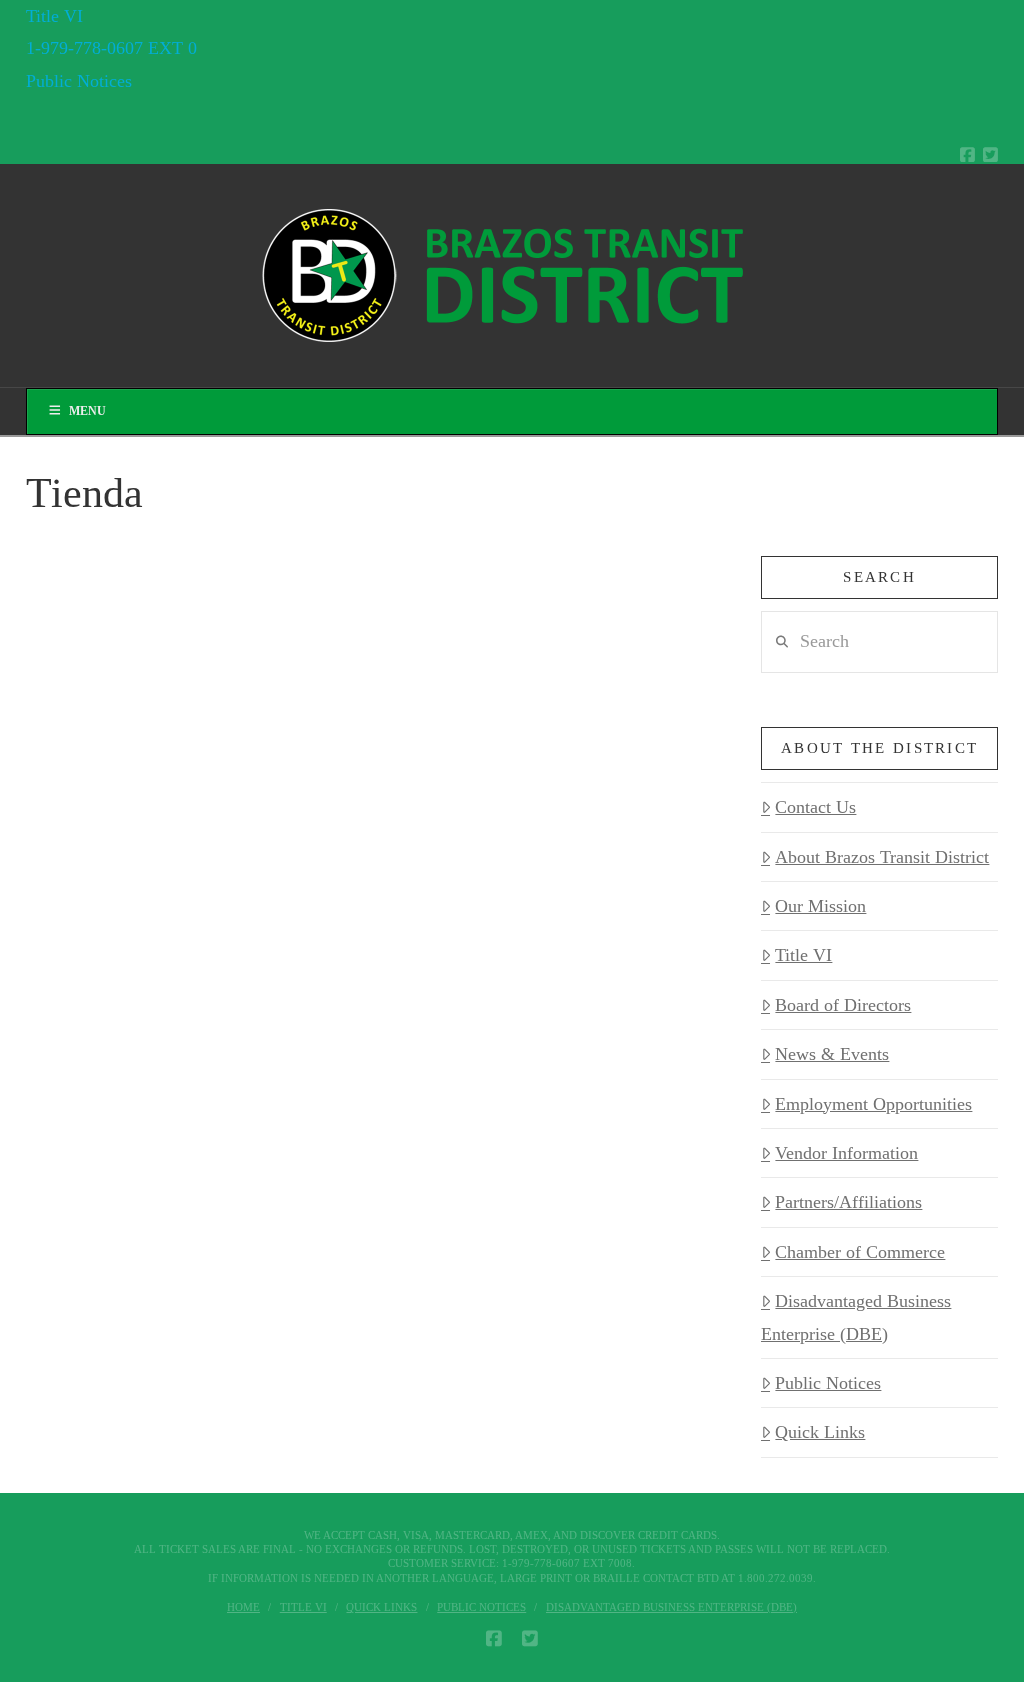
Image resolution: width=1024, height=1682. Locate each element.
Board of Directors (843, 1005)
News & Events (832, 1054)
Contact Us (815, 807)
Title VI (54, 16)
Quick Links (820, 1432)
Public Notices (79, 81)
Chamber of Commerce (860, 1252)
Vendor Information (846, 1153)
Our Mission (820, 906)
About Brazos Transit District (882, 857)
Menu (87, 411)
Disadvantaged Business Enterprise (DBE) (856, 1317)
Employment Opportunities (873, 1104)
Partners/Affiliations (848, 1202)
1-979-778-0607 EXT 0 (111, 48)
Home (243, 1607)
